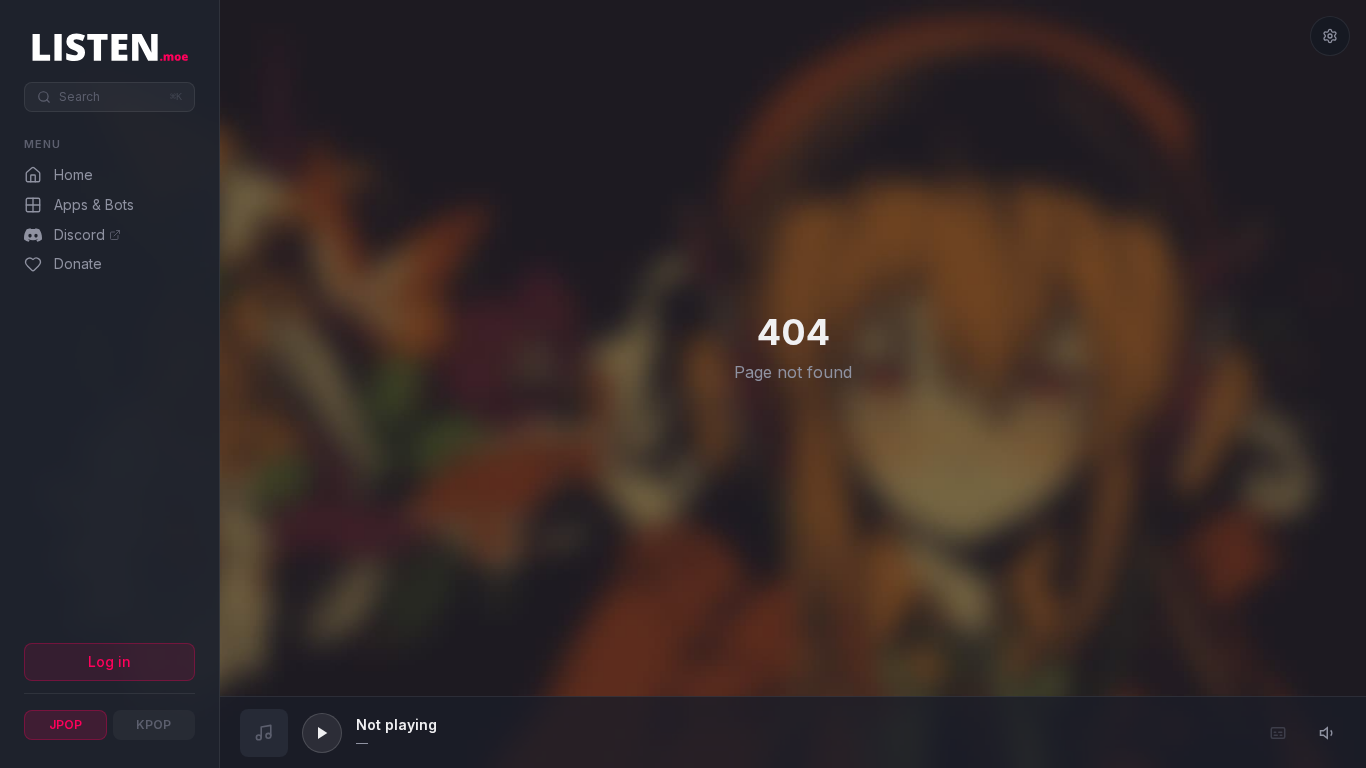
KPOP (153, 724)
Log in (109, 661)
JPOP (65, 724)
